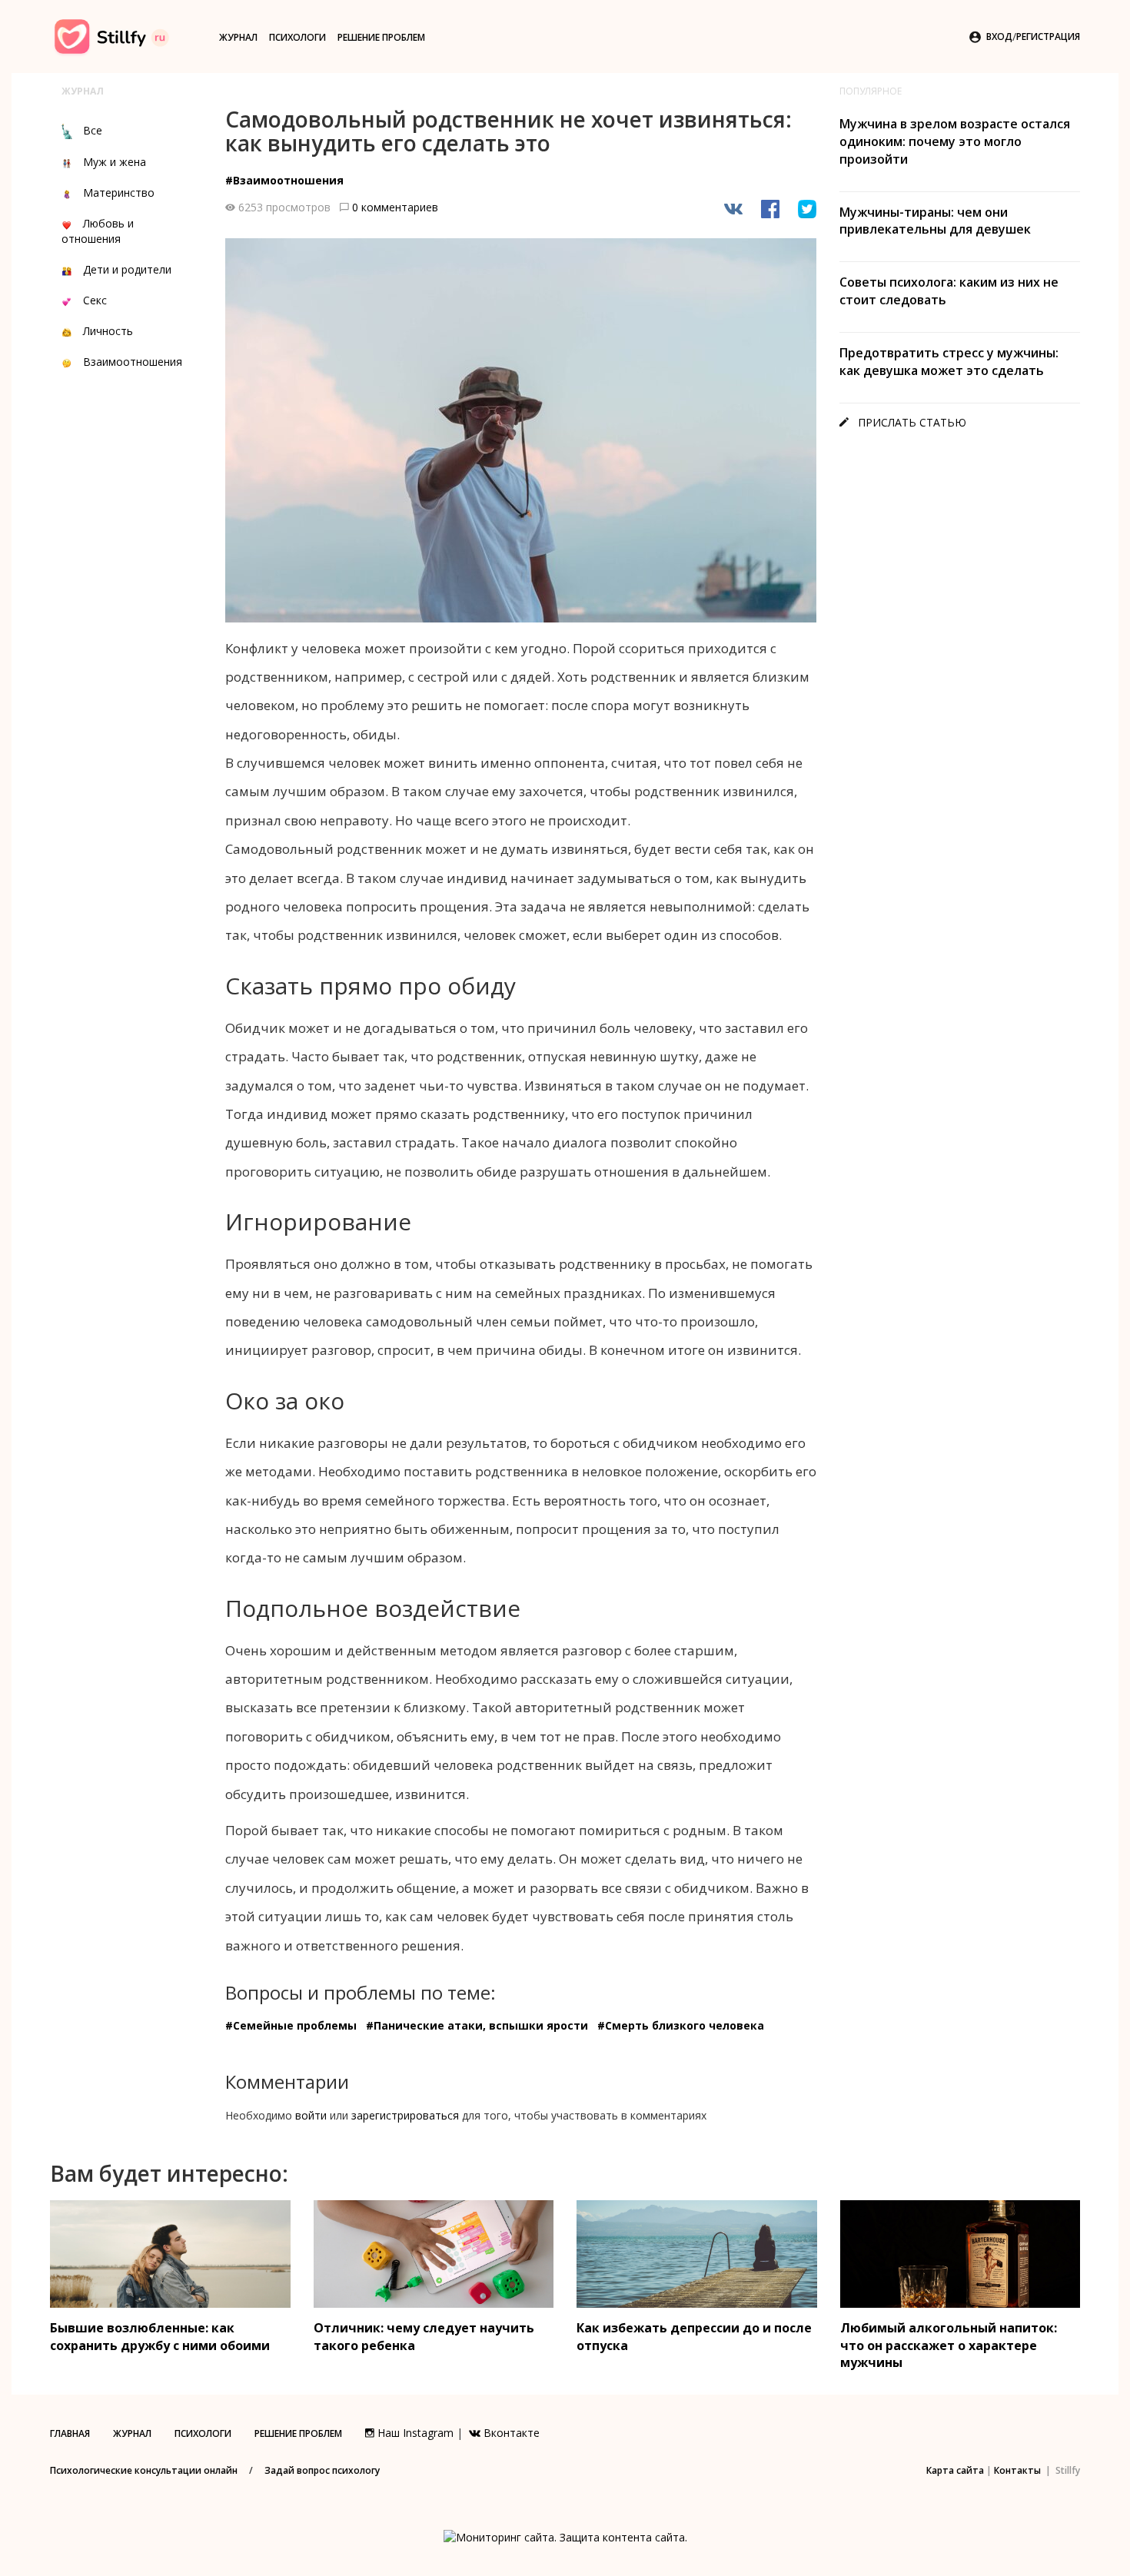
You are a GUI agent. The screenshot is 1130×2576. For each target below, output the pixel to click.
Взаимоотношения (133, 362)
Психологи (297, 37)
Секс (95, 300)
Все (93, 130)
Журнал (238, 37)
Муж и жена (115, 162)
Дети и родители (127, 269)
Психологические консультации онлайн (144, 2470)
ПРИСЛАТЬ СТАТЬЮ (903, 422)
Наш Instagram (414, 2433)
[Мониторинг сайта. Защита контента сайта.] (565, 2536)
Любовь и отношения (98, 231)
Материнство (119, 193)
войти (311, 2115)
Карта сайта (955, 2470)
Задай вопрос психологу (322, 2470)
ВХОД (999, 37)
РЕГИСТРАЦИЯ (1048, 37)
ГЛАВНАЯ (70, 2433)
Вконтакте (510, 2433)
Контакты (1017, 2470)
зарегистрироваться (405, 2115)
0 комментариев (395, 207)
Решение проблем (381, 37)
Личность (108, 331)
